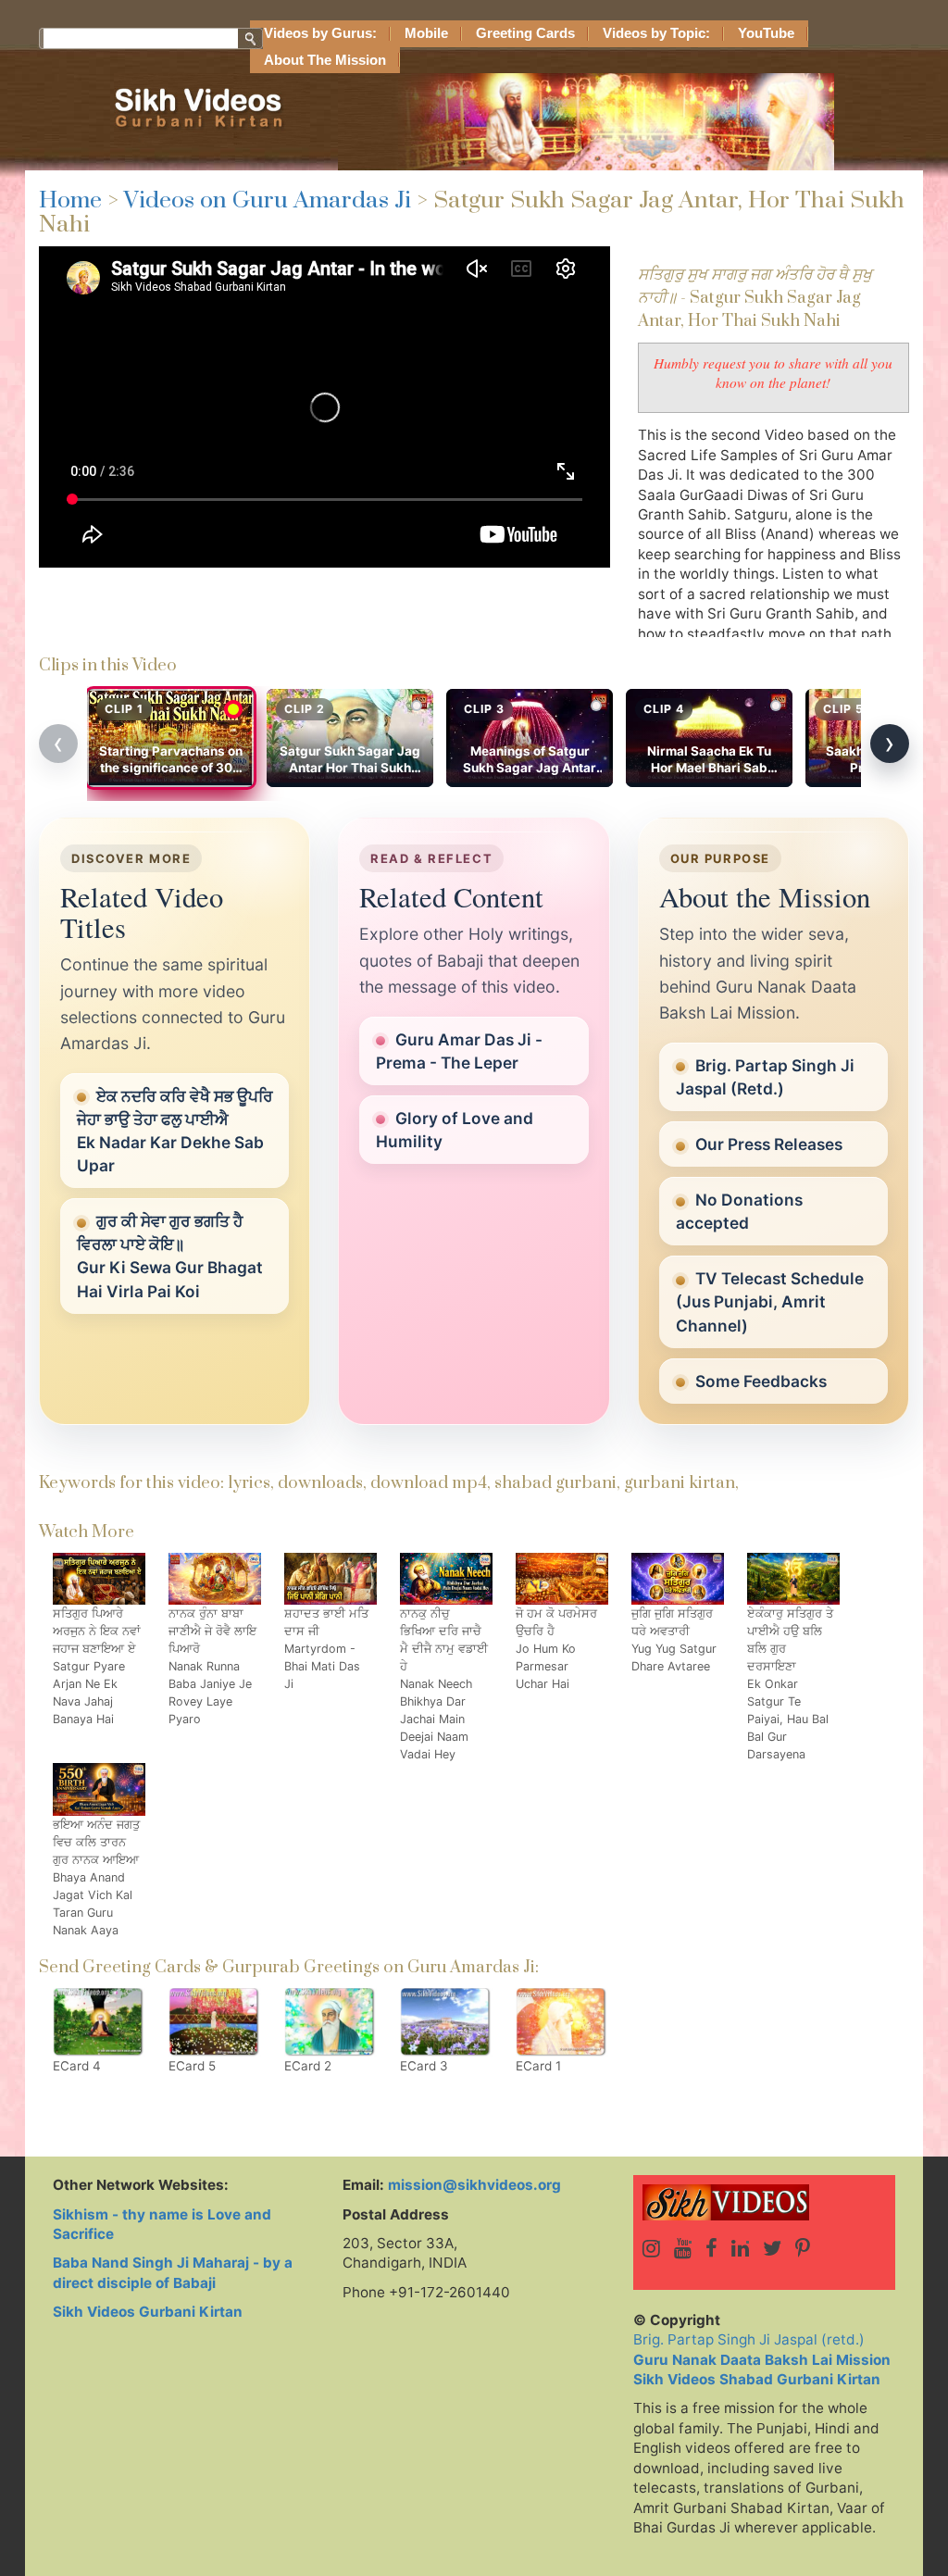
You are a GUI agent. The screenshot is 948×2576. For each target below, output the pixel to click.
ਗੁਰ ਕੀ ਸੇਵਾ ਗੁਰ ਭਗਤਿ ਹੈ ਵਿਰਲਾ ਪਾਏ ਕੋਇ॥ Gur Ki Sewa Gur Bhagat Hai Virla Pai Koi (170, 1256)
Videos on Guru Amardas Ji (268, 200)
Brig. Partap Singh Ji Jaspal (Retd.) (765, 1077)
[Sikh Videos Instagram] (651, 2248)
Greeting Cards (525, 33)
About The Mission (325, 60)
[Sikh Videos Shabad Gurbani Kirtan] (764, 2202)
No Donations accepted (739, 1211)
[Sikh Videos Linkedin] (740, 2248)
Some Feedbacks (761, 1381)
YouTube (766, 33)
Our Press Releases (769, 1144)
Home (70, 200)
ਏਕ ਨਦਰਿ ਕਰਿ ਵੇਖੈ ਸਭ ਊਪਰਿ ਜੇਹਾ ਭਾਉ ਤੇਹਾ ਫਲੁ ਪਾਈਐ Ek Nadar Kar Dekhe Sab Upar (175, 1131)
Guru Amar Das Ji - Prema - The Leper (459, 1051)
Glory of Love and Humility (455, 1130)
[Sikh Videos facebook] (711, 2248)
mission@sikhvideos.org (474, 2185)
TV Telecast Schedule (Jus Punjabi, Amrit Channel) (770, 1301)
